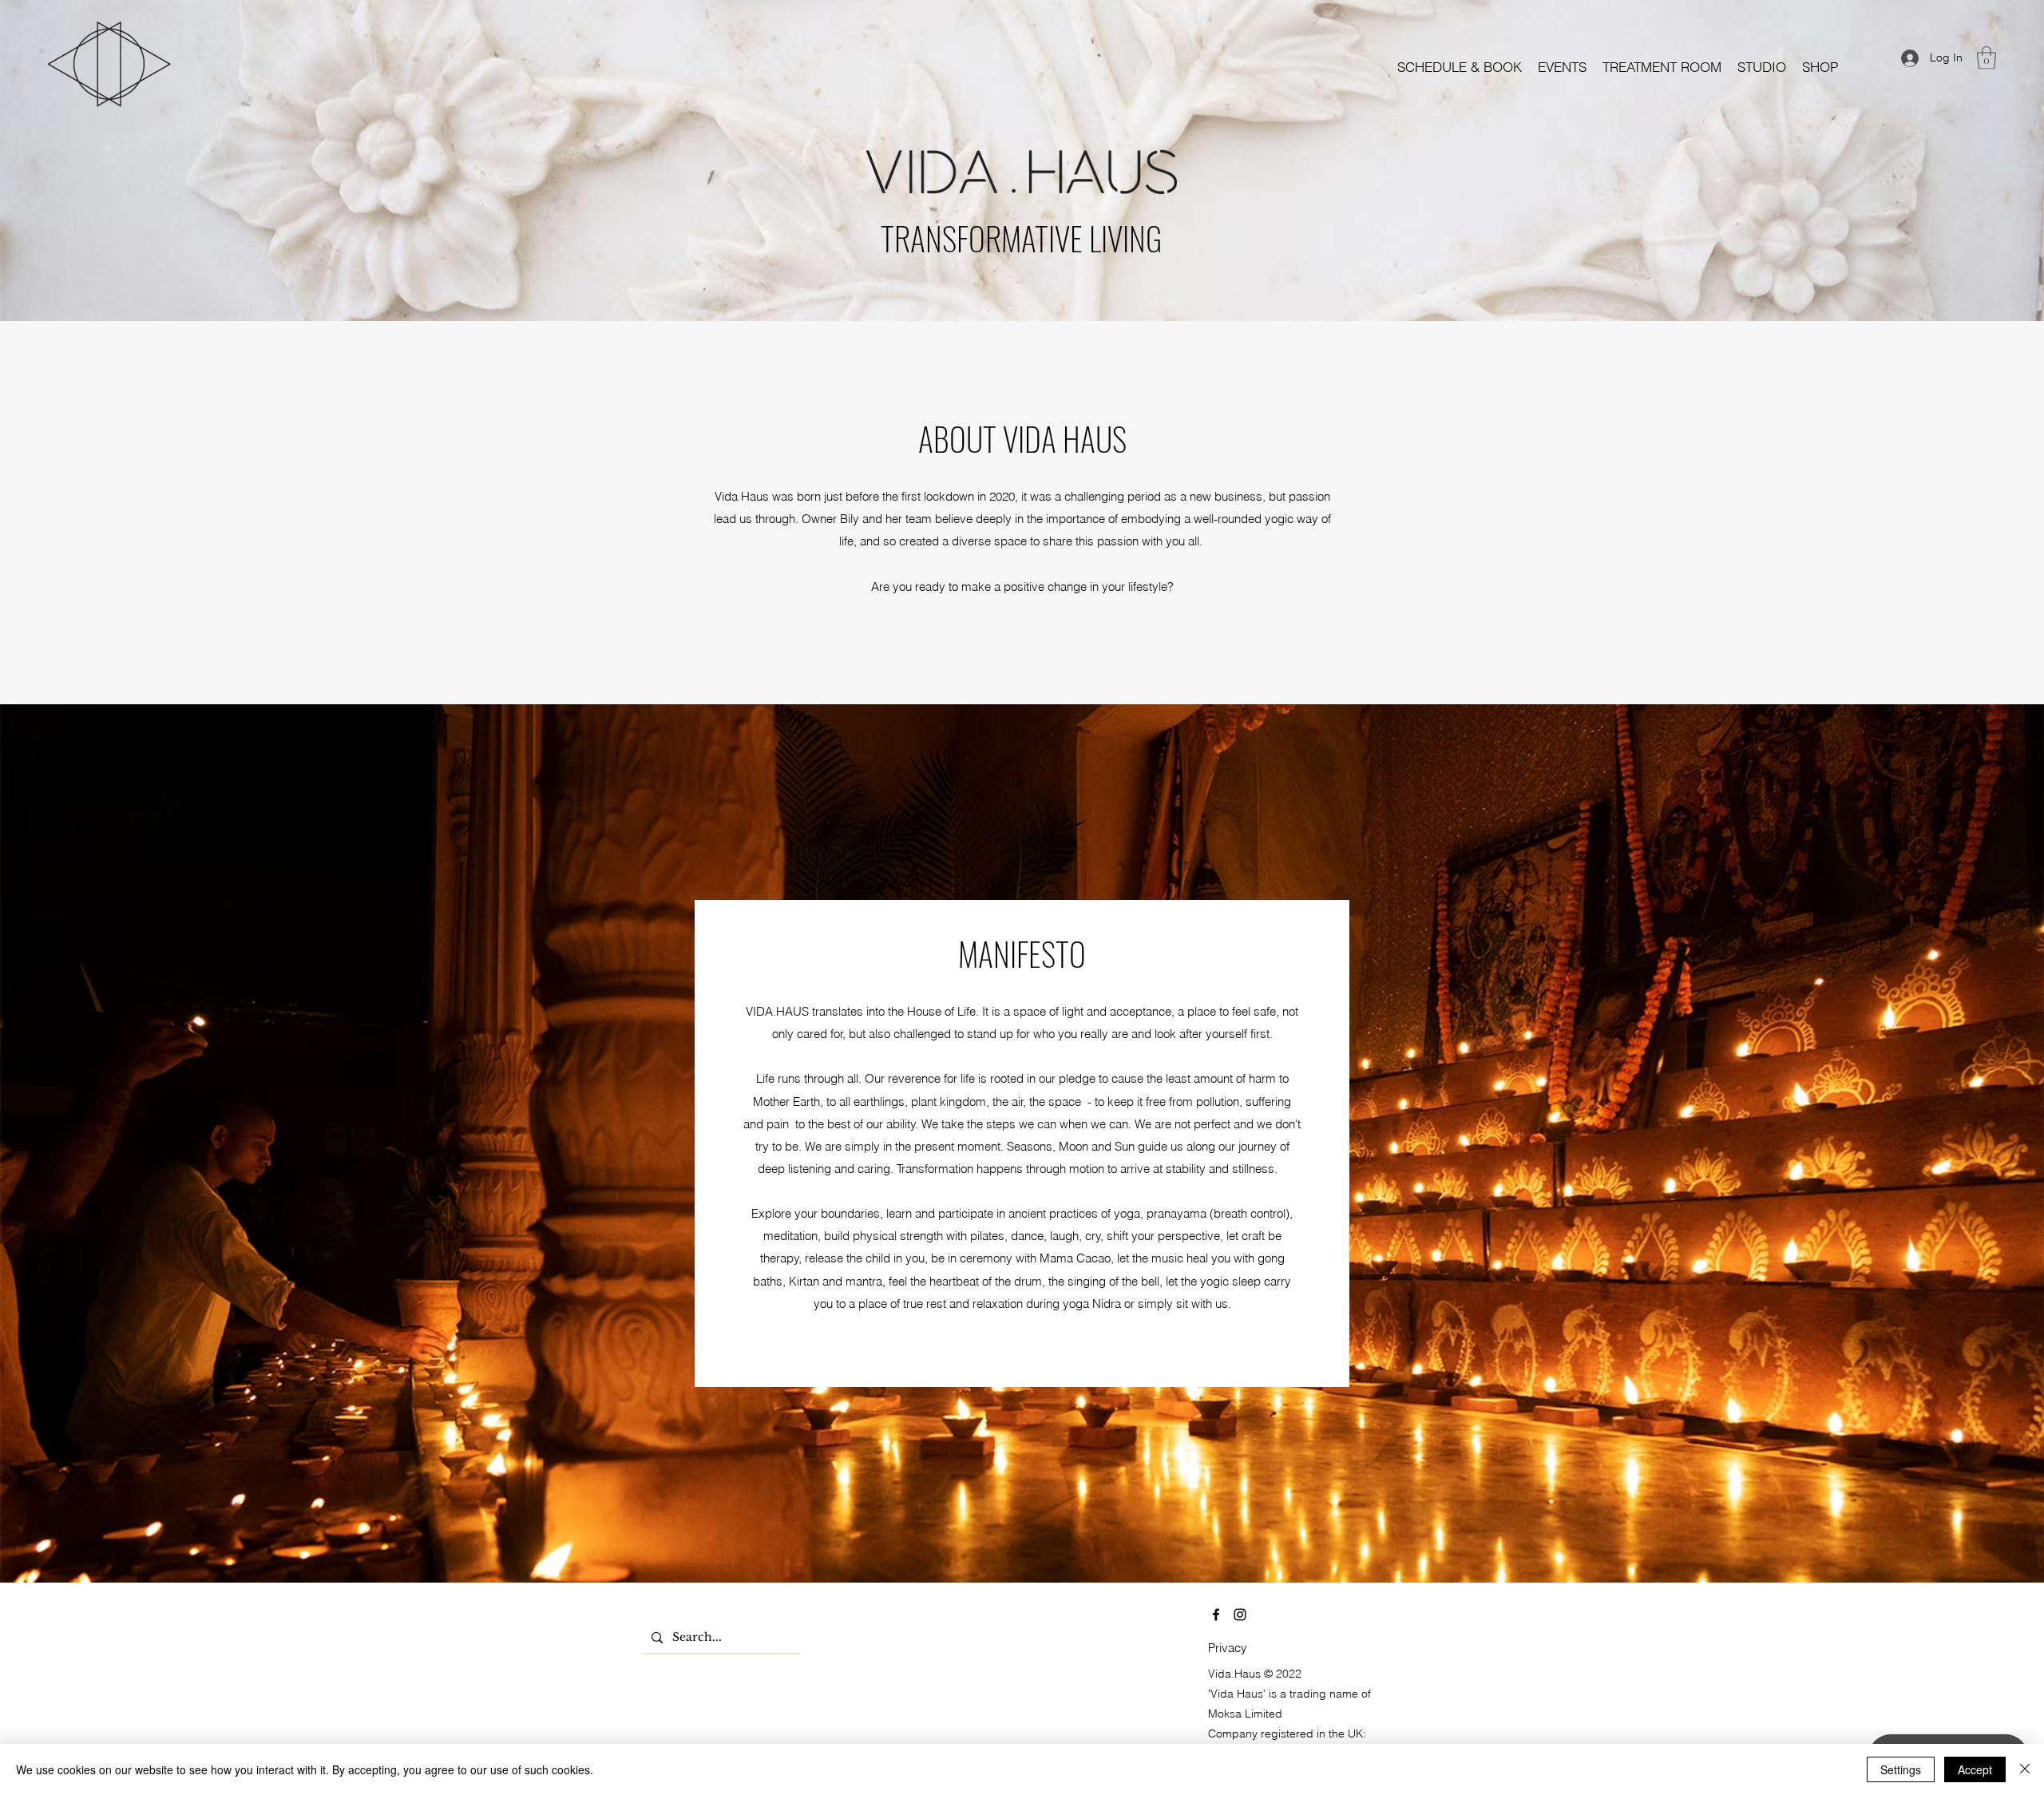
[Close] (2025, 1769)
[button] (1562, 67)
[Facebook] (1216, 1615)
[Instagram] (1240, 1615)
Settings (1901, 1769)
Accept (1975, 1769)
